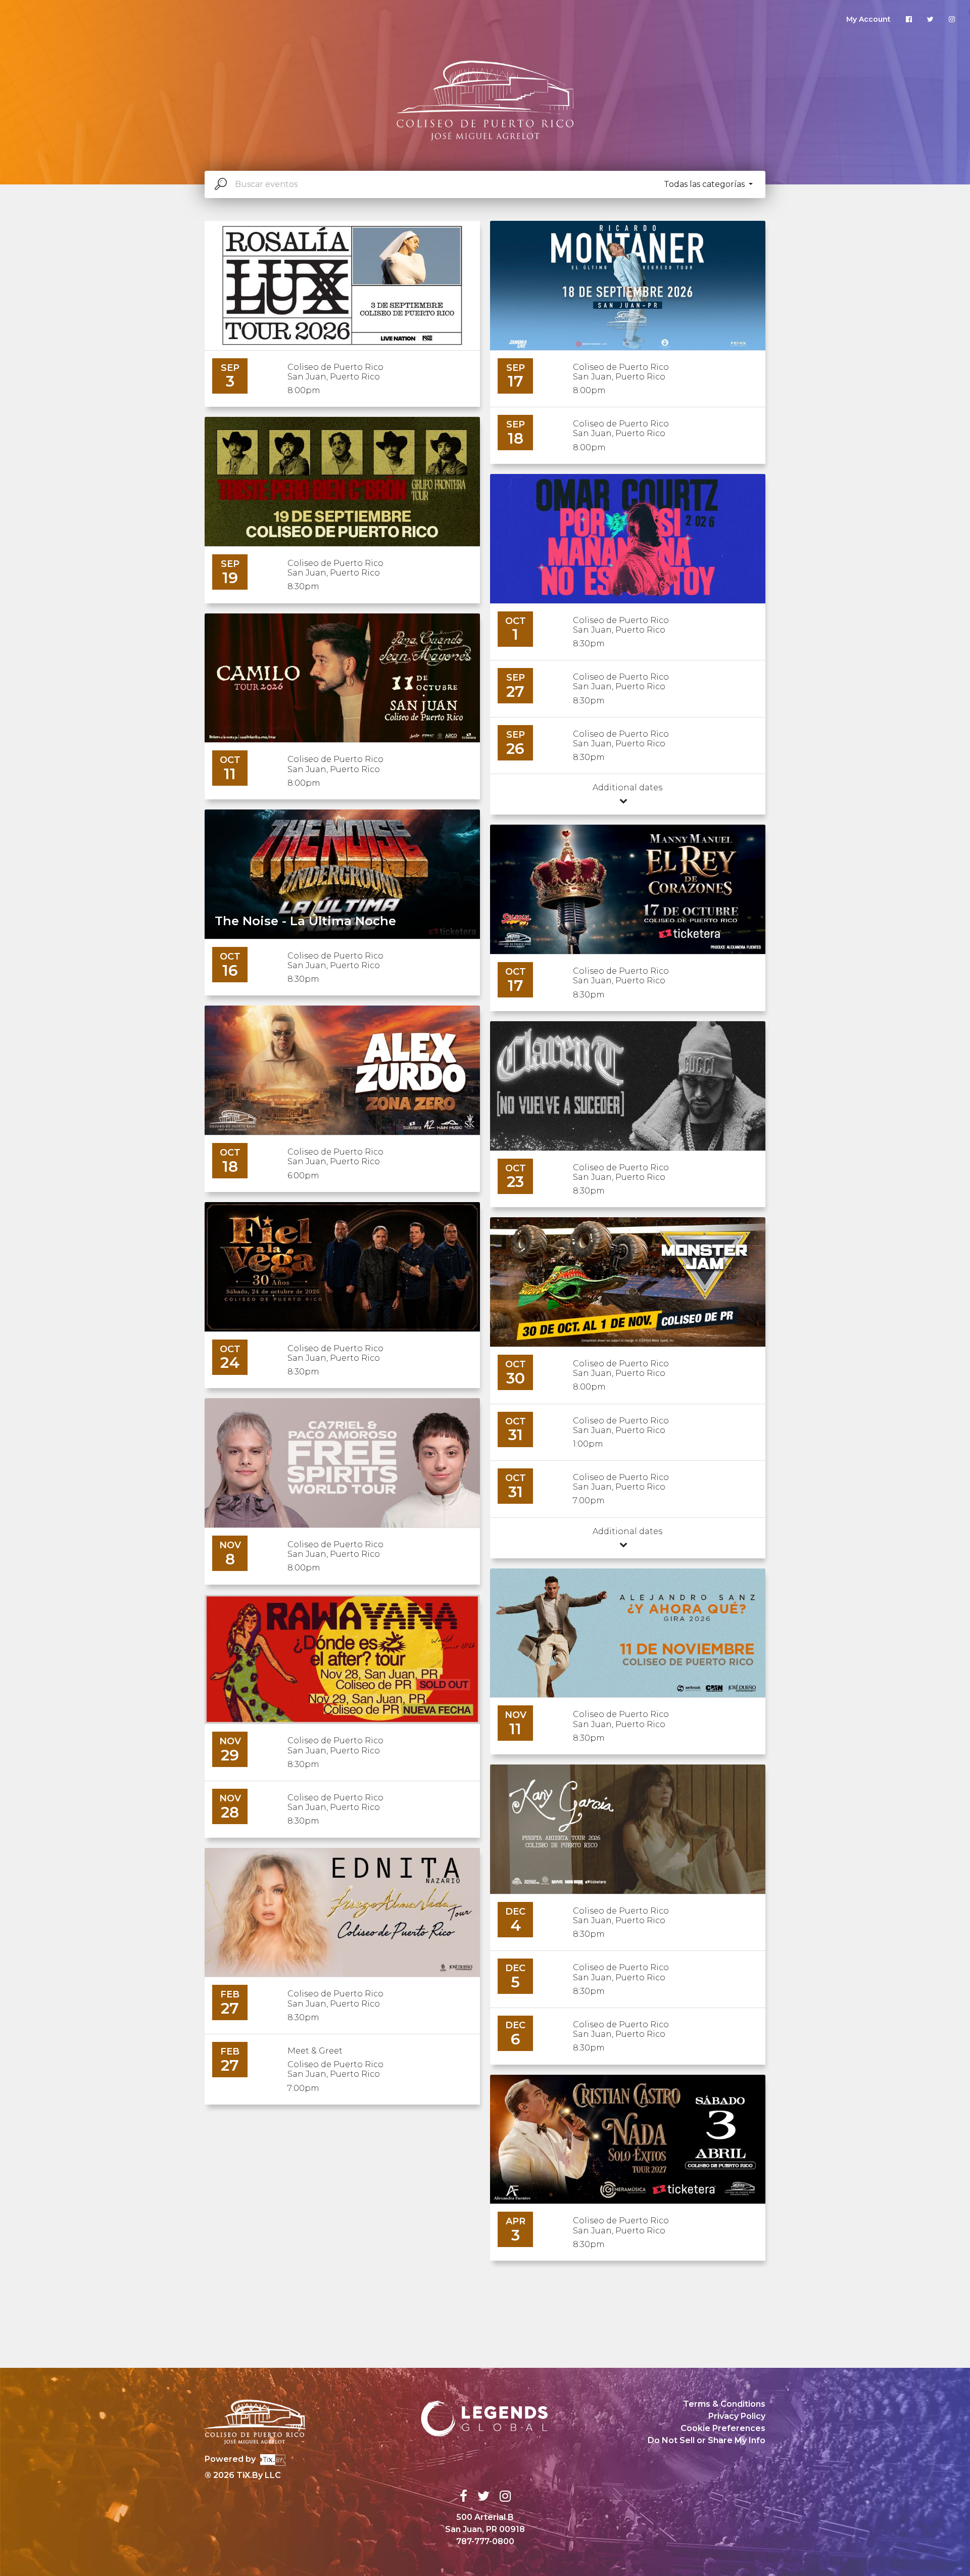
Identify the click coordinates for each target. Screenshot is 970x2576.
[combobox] (485, 184)
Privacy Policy (737, 2416)
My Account (868, 19)
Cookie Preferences (723, 2428)
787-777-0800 (485, 2541)
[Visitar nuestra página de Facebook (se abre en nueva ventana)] (909, 19)
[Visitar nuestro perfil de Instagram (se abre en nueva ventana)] (952, 19)
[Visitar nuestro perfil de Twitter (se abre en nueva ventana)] (930, 19)
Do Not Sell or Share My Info (707, 2440)
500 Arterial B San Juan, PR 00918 (485, 2523)
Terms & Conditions (724, 2404)
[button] (708, 184)
